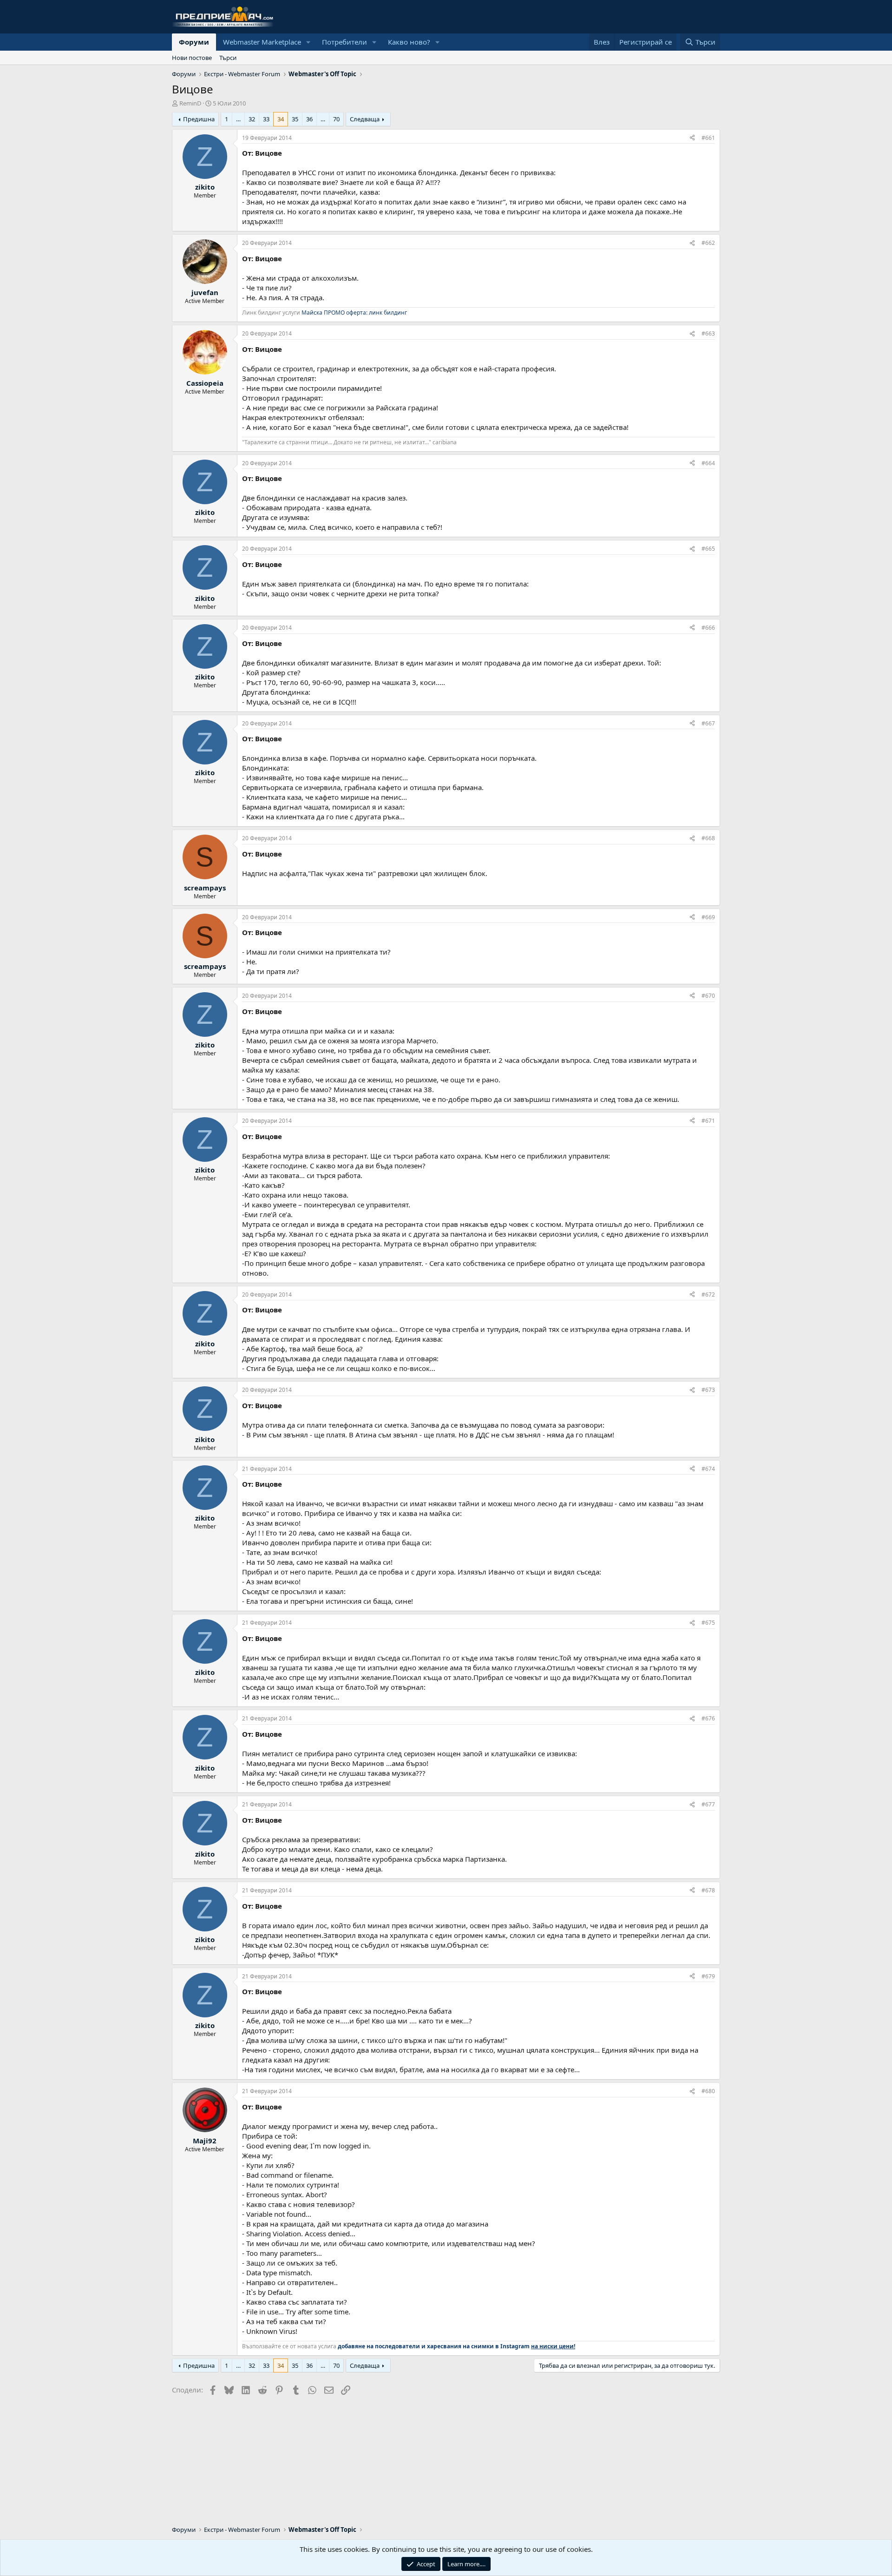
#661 (708, 138)
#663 (708, 333)
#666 (708, 628)
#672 (708, 1295)
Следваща (365, 119)
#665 (708, 549)
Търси (228, 58)
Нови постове (192, 58)
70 (336, 119)
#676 (708, 1718)
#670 (708, 996)
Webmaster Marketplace (262, 42)
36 (309, 119)
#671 (708, 1121)
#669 (708, 917)
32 (252, 119)
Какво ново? (409, 42)
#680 (708, 2091)
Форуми (194, 42)
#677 (708, 1804)
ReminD (190, 103)
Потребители (344, 42)
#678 (708, 1890)
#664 (708, 463)
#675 (708, 1623)
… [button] (238, 119)
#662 (708, 243)
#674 (708, 1469)
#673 (708, 1390)
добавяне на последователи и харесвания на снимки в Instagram (456, 2346)
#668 (708, 838)
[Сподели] (692, 138)
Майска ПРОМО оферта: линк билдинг (354, 313)
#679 (708, 1976)
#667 (708, 723)
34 (281, 119)
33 (266, 119)
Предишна (199, 119)
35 (295, 119)
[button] (308, 42)
